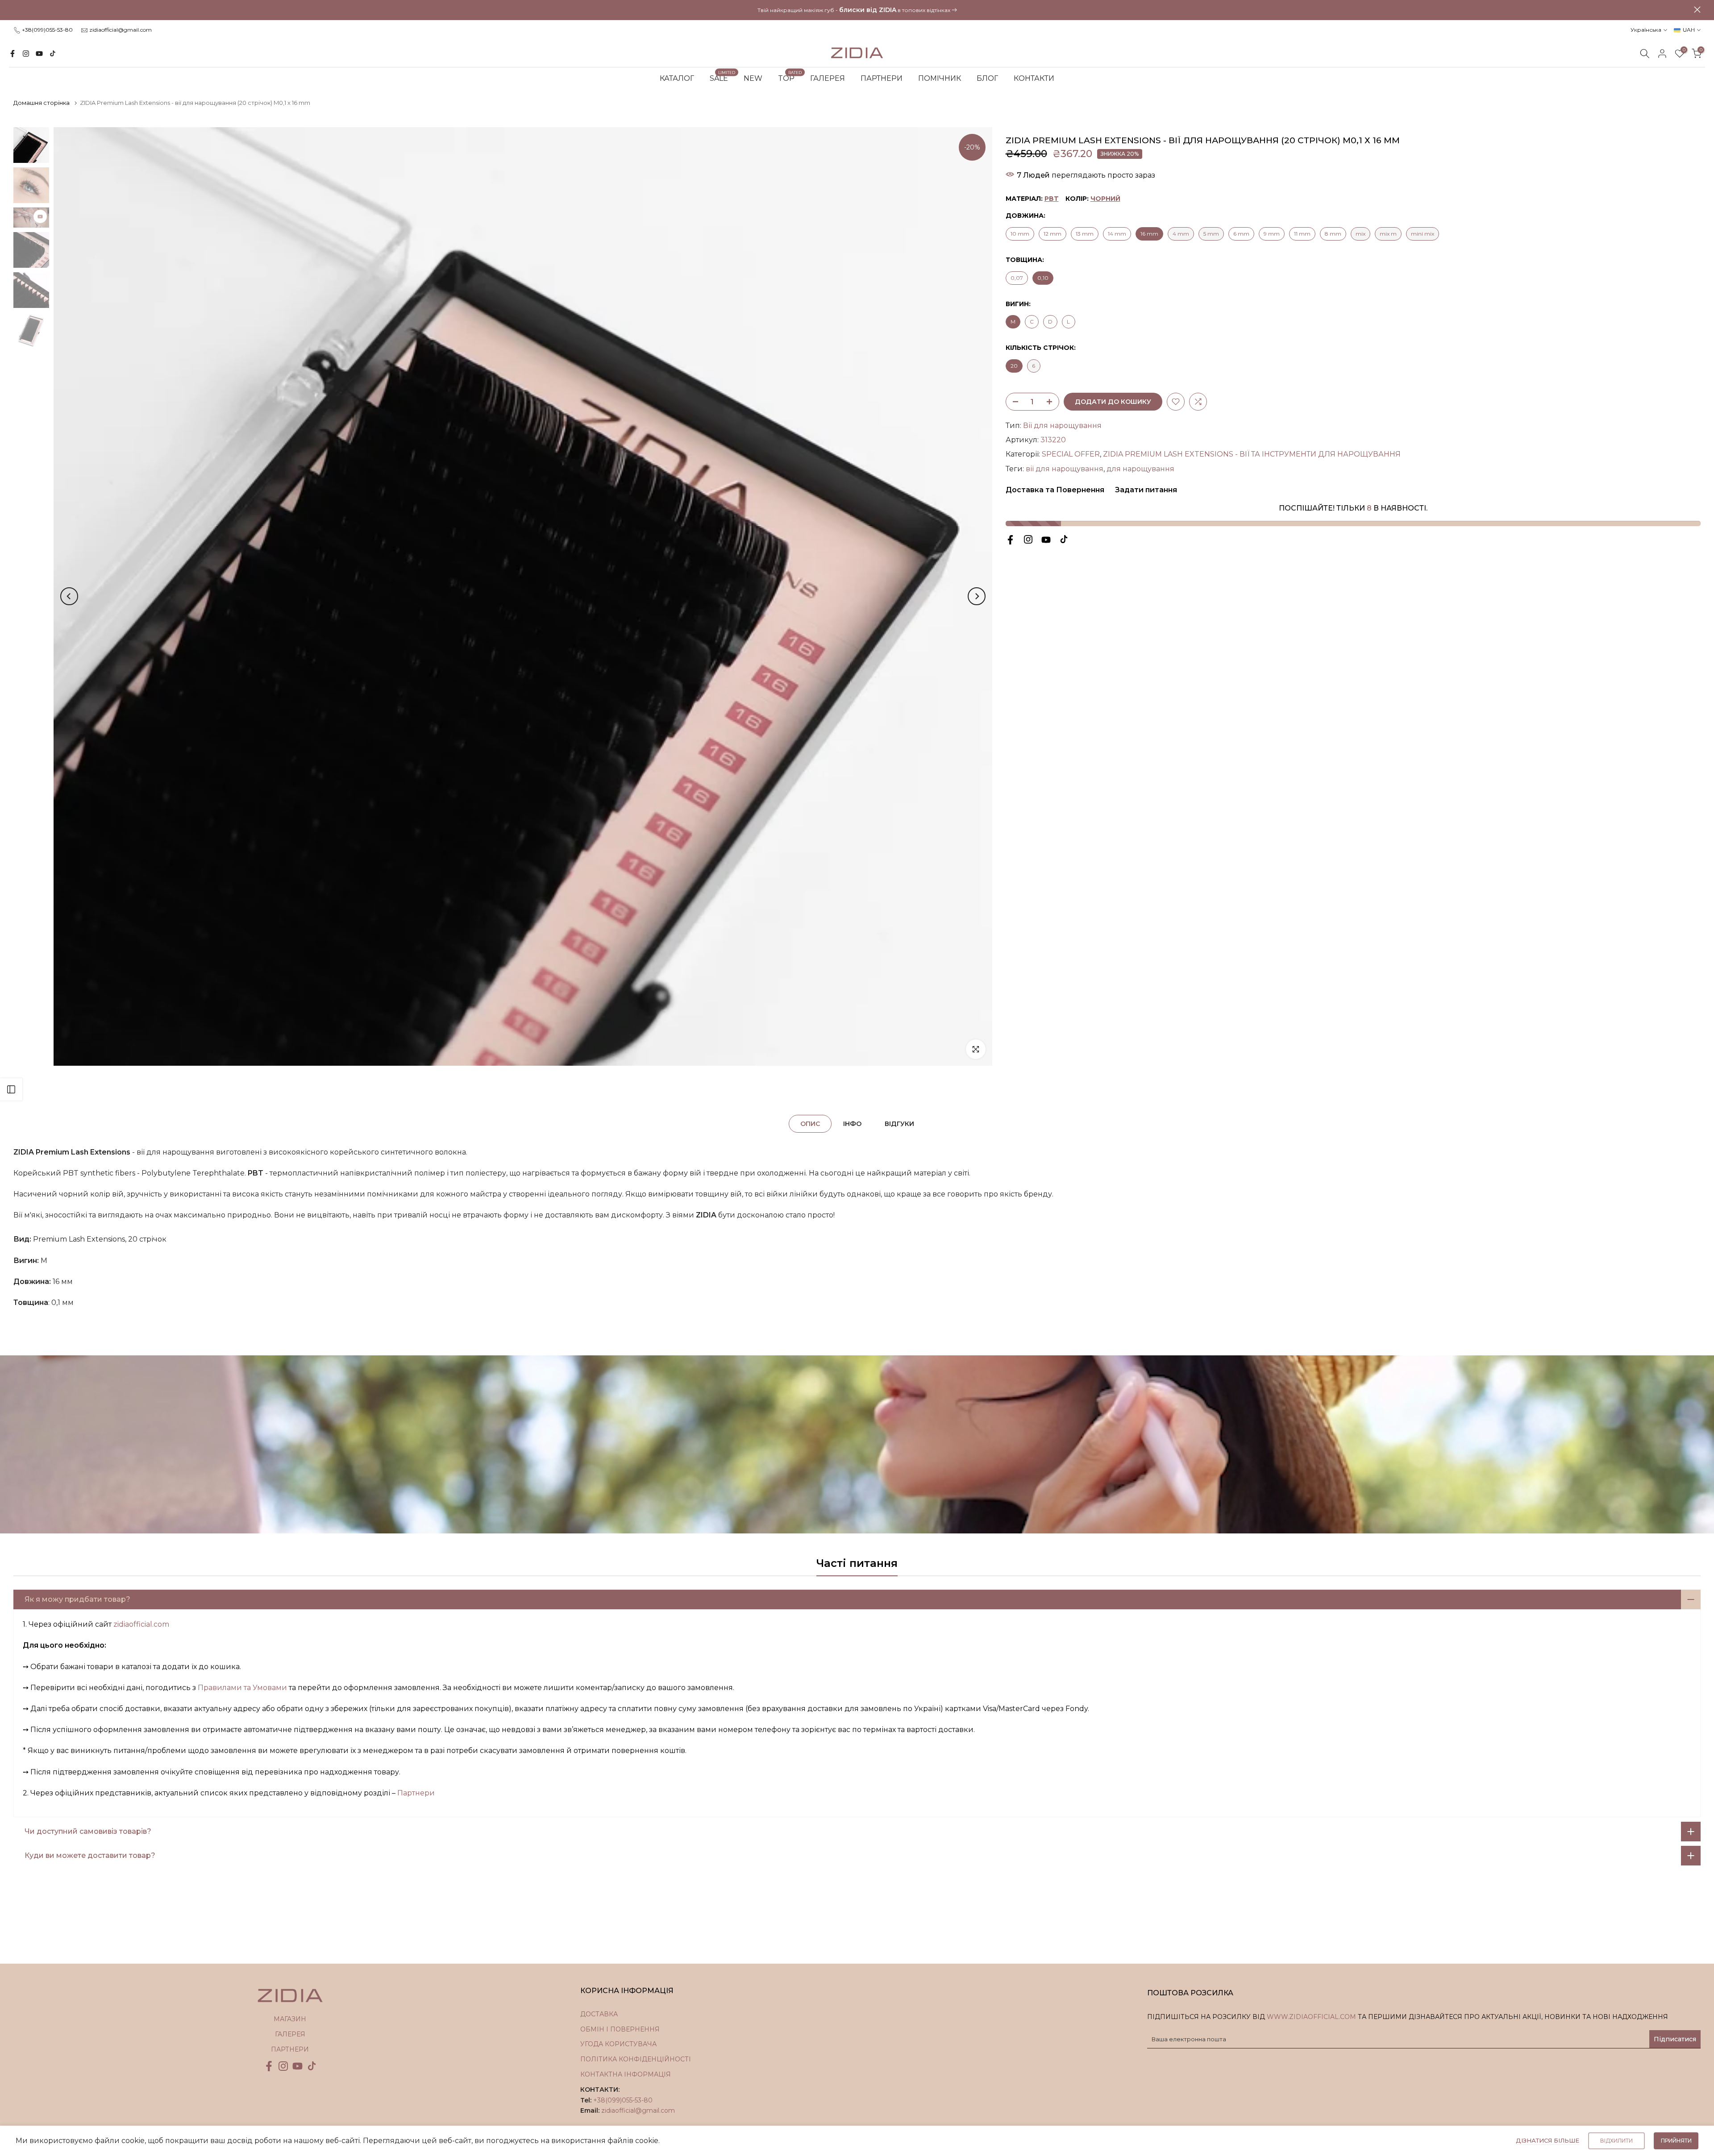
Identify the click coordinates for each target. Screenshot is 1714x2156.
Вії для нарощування (1062, 426)
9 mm (1272, 234)
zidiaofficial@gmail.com (121, 30)
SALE (722, 78)
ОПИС (810, 1123)
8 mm (1333, 234)
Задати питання (1145, 490)
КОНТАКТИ (1034, 78)
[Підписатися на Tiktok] (53, 54)
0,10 (1043, 278)
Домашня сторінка (42, 103)
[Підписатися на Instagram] (26, 54)
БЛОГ (987, 78)
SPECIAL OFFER (1071, 454)
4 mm (1181, 234)
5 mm (1211, 234)
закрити (17, 10)
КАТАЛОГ (677, 78)
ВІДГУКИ (899, 1123)
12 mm (1053, 234)
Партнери (416, 1793)
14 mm (1117, 234)
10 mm (1020, 234)
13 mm (1085, 234)
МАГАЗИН (290, 2019)
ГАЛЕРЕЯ (828, 78)
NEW (753, 78)
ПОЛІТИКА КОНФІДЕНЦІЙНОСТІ (636, 2059)
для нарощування (1140, 469)
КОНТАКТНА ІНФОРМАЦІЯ (626, 2074)
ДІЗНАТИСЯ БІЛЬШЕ (1548, 2140)
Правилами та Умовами (242, 1688)
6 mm (1241, 234)
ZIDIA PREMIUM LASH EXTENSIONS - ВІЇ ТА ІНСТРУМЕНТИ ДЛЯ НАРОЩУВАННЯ (1252, 454)
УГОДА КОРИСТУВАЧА (618, 2044)
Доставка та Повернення (1055, 490)
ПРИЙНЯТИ (1676, 2141)
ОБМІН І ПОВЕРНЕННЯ (620, 2029)
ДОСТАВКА (599, 2014)
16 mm (1149, 234)
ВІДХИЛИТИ (1616, 2141)
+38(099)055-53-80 (47, 30)
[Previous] (69, 596)
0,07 (1017, 278)
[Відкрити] (11, 1089)
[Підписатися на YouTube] (39, 54)
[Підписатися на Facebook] (12, 54)
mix (1360, 234)
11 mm (1302, 234)
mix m (1388, 234)
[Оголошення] (857, 10)
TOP (790, 78)
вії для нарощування (1065, 469)
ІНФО (852, 1123)
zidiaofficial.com (141, 1624)
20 (1014, 366)
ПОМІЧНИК (940, 78)
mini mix (1423, 234)
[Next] (977, 596)
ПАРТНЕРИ (882, 78)
